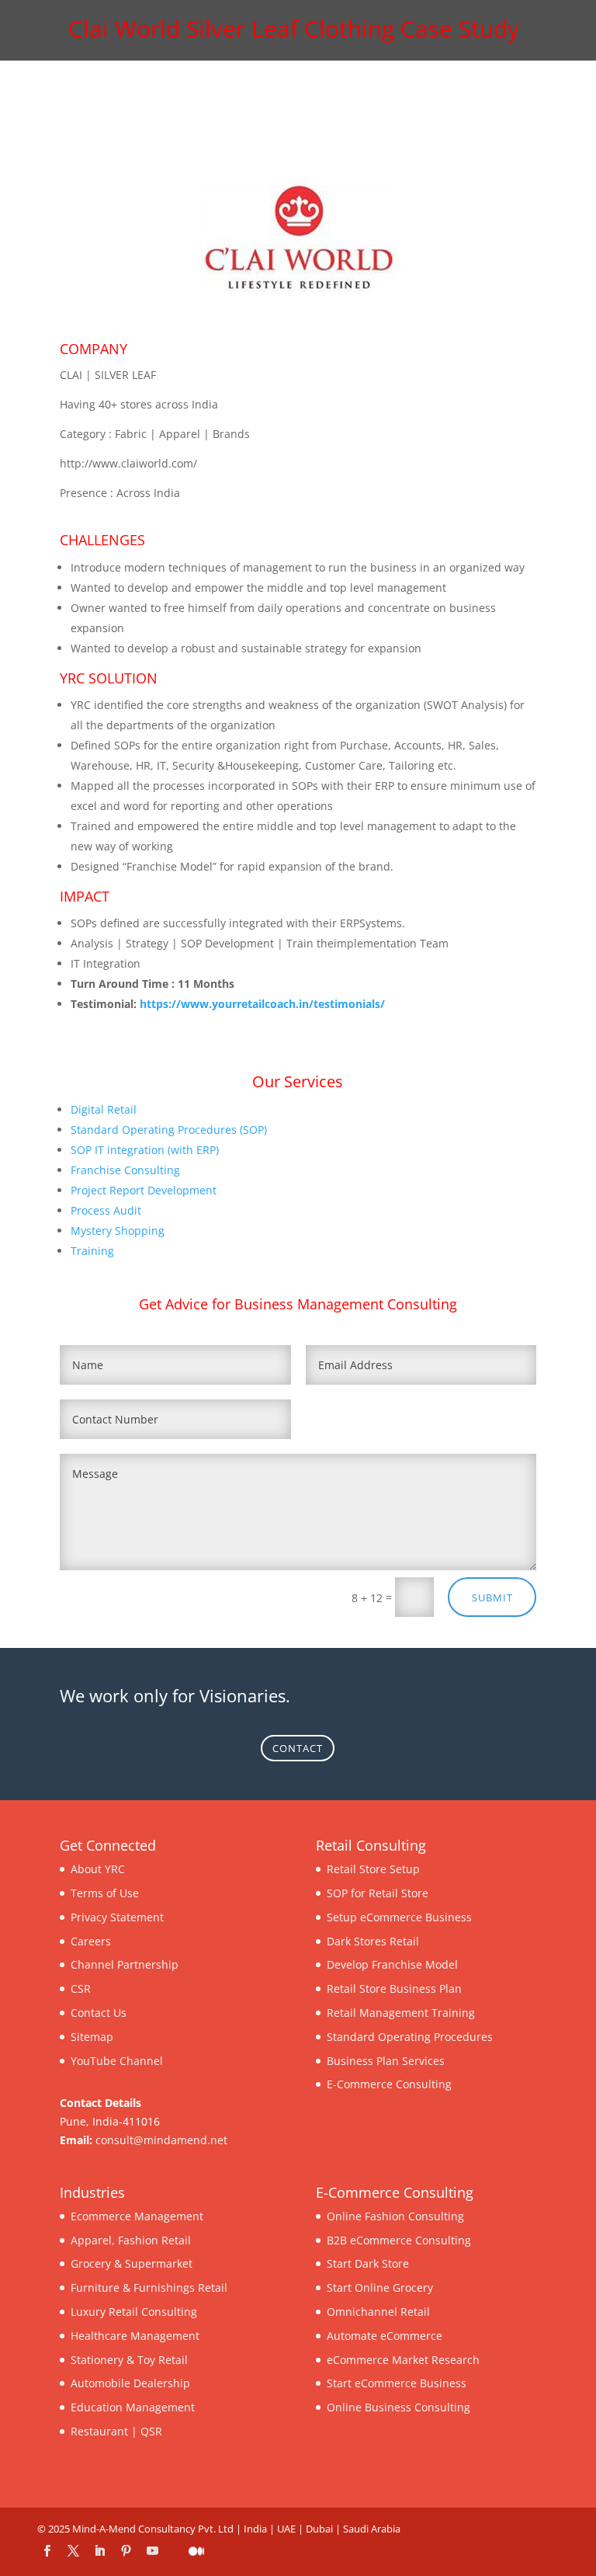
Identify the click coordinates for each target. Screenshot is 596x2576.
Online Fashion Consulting (395, 2216)
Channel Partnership (125, 1964)
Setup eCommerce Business (399, 1917)
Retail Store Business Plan (394, 1988)
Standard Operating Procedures (410, 2037)
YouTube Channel (117, 2061)
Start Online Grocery (380, 2287)
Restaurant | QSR (116, 2431)
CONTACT (298, 1748)
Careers (91, 1941)
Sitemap (92, 2037)
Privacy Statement (117, 1917)
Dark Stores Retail (373, 1941)
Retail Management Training (401, 2013)
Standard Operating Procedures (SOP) (169, 1130)
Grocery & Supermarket (132, 2263)
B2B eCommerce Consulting (399, 2240)
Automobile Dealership (130, 2383)
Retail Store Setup (373, 1869)
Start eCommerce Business (397, 2383)
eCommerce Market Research (403, 2360)
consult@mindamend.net (161, 2140)
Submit (492, 1597)
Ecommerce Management (137, 2216)
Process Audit (106, 1210)
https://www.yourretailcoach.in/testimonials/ (262, 1004)
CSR (81, 1988)
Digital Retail (104, 1109)
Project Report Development (144, 1190)
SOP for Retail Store (378, 1893)
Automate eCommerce (385, 2336)
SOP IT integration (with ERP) (145, 1150)
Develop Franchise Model (392, 1964)
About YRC (98, 1869)
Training (92, 1251)
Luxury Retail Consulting (134, 2312)
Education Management (133, 2407)
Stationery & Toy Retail (129, 2360)
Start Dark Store (368, 2263)
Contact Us (99, 2013)
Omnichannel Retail (378, 2312)
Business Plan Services (386, 2061)
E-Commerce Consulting (389, 2084)
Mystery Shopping (118, 1231)
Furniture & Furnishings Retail (149, 2287)
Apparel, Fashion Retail (131, 2240)
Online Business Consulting (398, 2407)
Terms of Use (105, 1893)
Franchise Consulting (125, 1170)
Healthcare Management (135, 2336)
